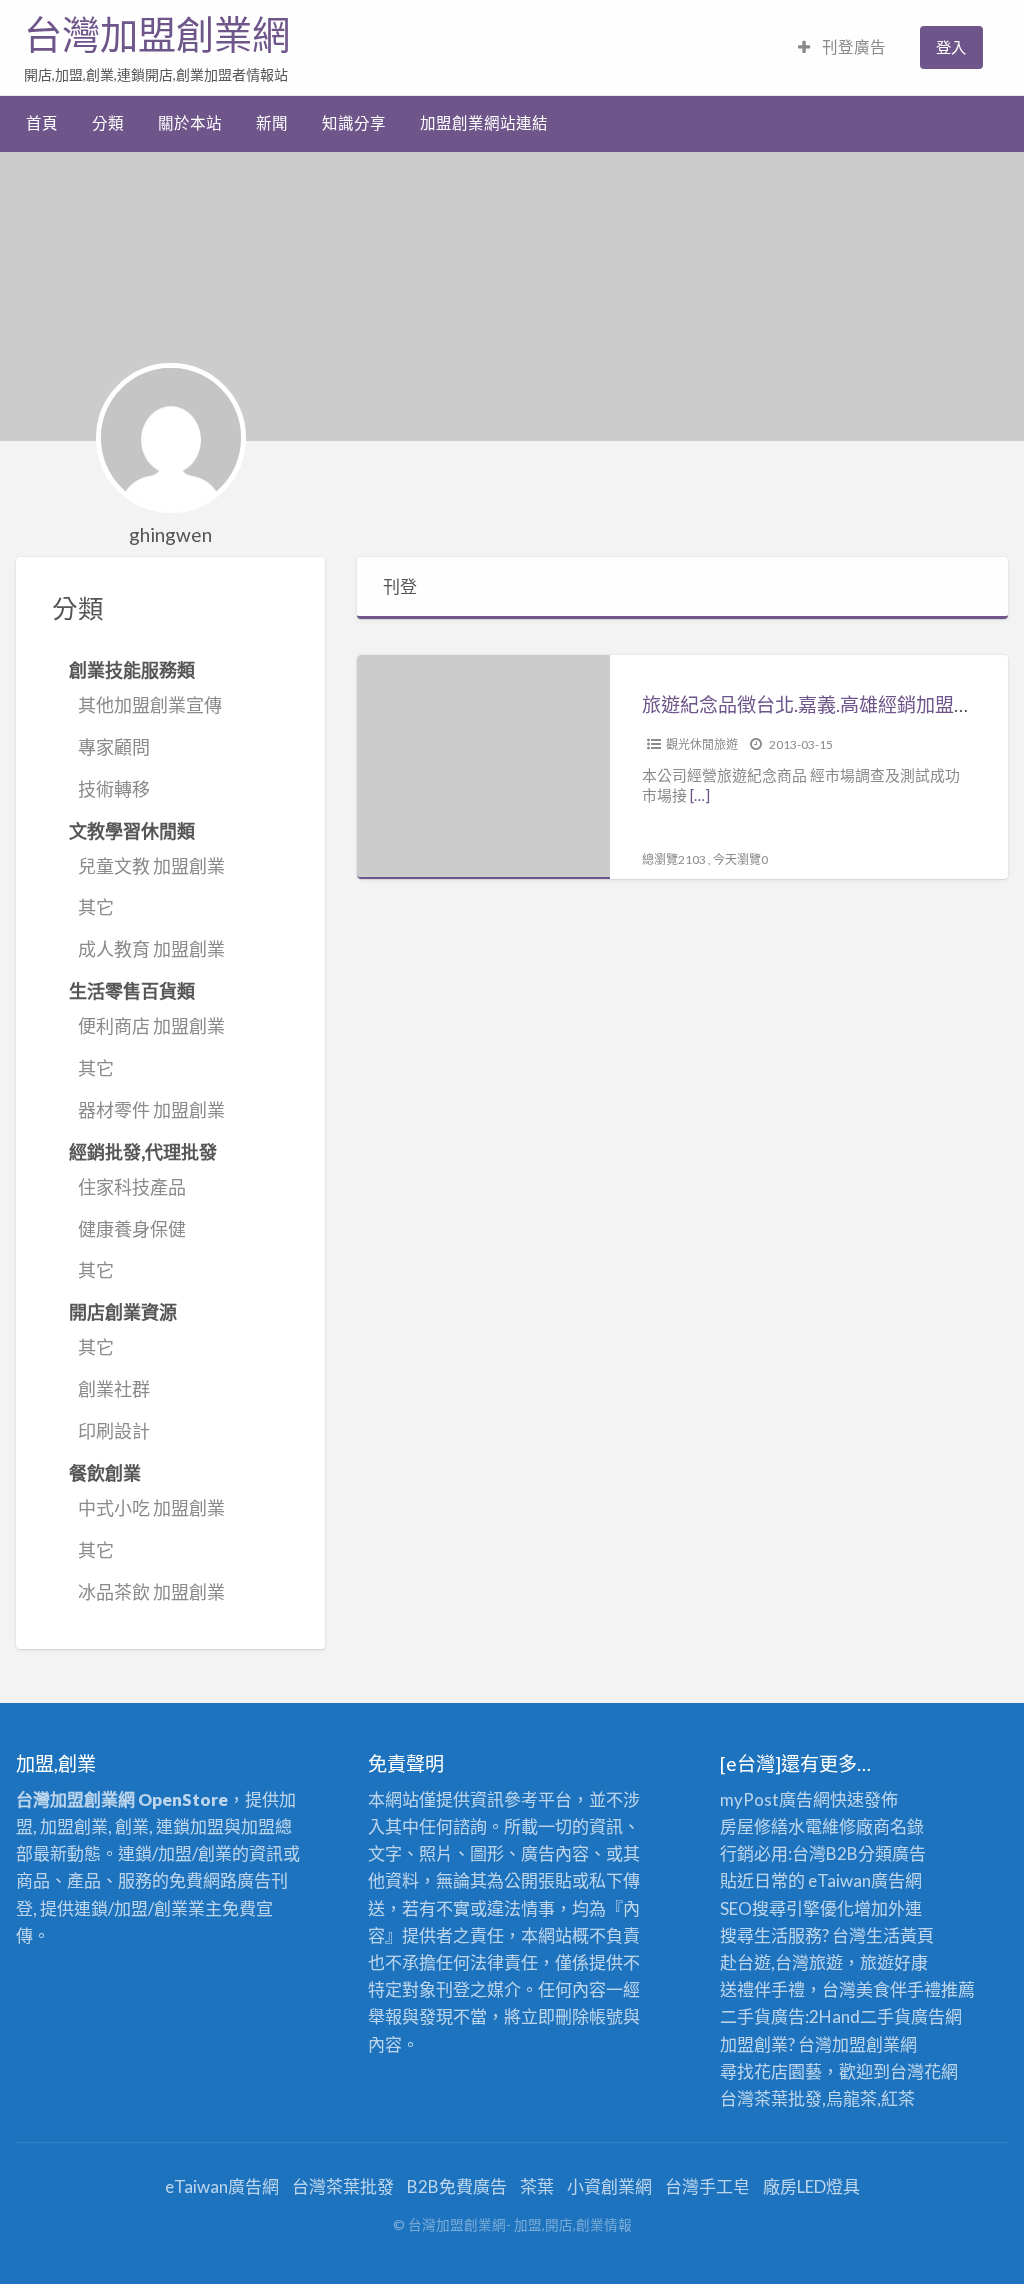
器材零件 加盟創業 (151, 1110)
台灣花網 (924, 2071)
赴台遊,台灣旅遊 (781, 1962)
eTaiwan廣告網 (865, 1880)
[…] (700, 795)
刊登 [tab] (400, 586)
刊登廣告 (852, 47)
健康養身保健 (132, 1229)
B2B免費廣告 (457, 2186)
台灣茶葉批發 (771, 2098)
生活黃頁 (900, 1935)
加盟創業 (866, 2044)
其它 (96, 907)
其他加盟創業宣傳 (150, 705)
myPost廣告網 (775, 1799)
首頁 (42, 123)
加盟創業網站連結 (484, 123)
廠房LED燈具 (811, 2186)
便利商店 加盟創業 (151, 1026)
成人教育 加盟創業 (151, 949)
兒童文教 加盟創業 (151, 866)
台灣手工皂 (707, 2186)
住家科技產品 (132, 1187)
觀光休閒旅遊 (702, 744)
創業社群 (114, 1389)
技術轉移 (114, 789)
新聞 (272, 123)
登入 (951, 47)
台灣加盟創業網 (157, 35)
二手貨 (885, 2016)
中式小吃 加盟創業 (151, 1508)
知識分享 (354, 123)
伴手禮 (915, 1989)
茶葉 (537, 2186)
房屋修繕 (754, 1826)
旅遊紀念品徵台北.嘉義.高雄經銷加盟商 (807, 704)
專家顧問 (114, 747)
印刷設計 (114, 1431)
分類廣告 (892, 1853)
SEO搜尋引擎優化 (787, 1908)
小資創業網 (609, 2186)
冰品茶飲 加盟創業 (151, 1592)
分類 (108, 123)
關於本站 (190, 123)
